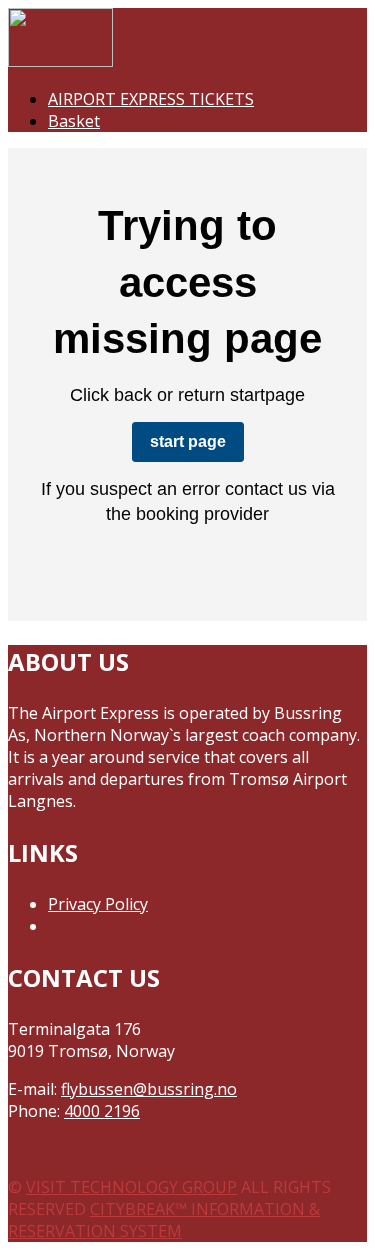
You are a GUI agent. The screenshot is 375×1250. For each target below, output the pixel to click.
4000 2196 (102, 1111)
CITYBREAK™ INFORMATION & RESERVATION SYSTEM (164, 1220)
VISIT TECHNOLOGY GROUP (131, 1187)
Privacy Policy (98, 904)
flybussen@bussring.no (149, 1089)
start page (188, 441)
